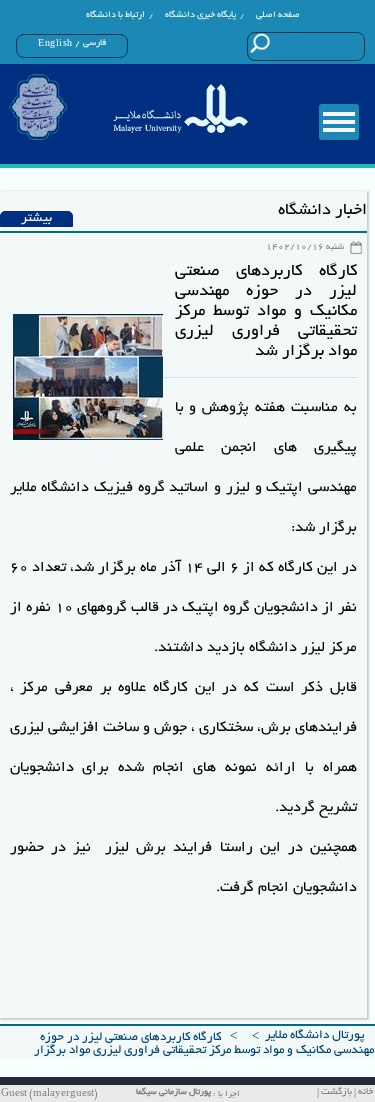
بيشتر (36, 219)
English (55, 44)
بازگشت (336, 1092)
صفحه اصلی (278, 15)
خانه (365, 1092)
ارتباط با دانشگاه (115, 15)
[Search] (260, 43)
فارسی (94, 43)
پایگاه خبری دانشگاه (200, 15)
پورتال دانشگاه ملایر (315, 1035)
